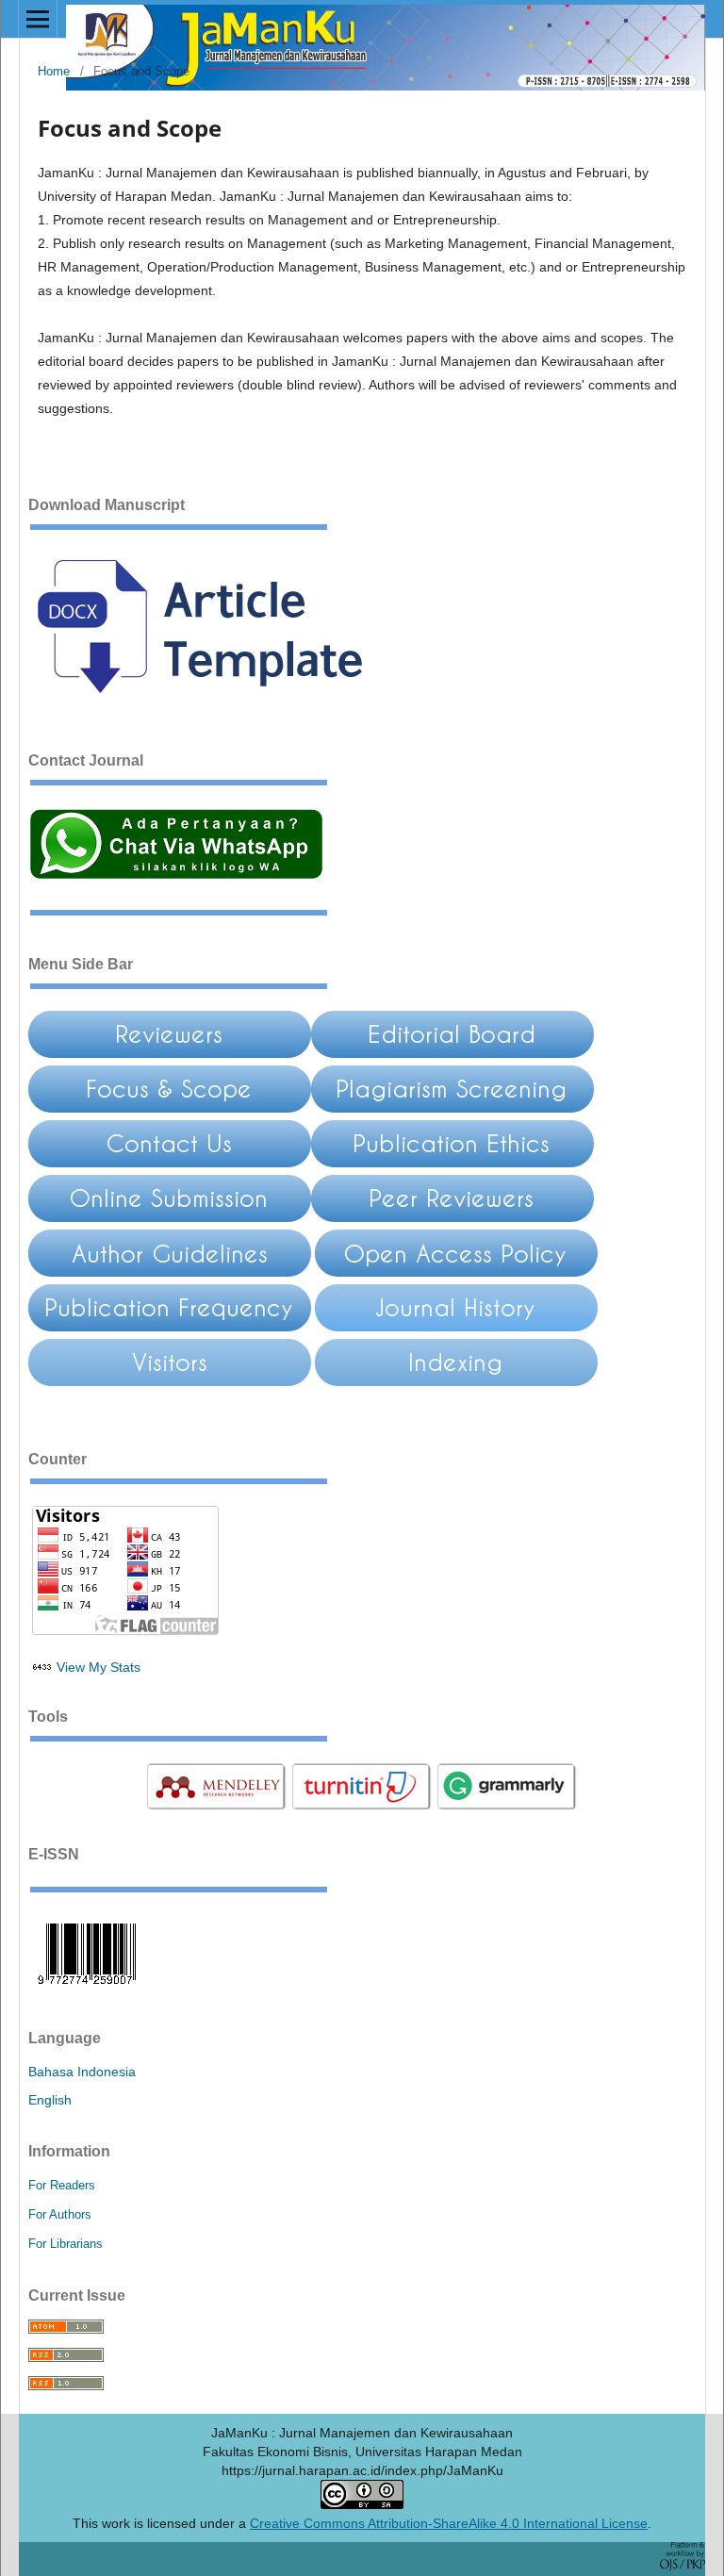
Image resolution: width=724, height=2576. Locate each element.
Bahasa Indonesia (82, 2072)
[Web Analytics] (42, 1667)
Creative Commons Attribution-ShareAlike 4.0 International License (449, 2523)
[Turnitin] (362, 1808)
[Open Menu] (38, 19)
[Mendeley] (217, 1808)
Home (54, 71)
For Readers (62, 2185)
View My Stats (99, 1667)
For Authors (60, 2214)
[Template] (213, 711)
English (50, 2100)
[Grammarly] (507, 1808)
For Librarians (66, 2244)
